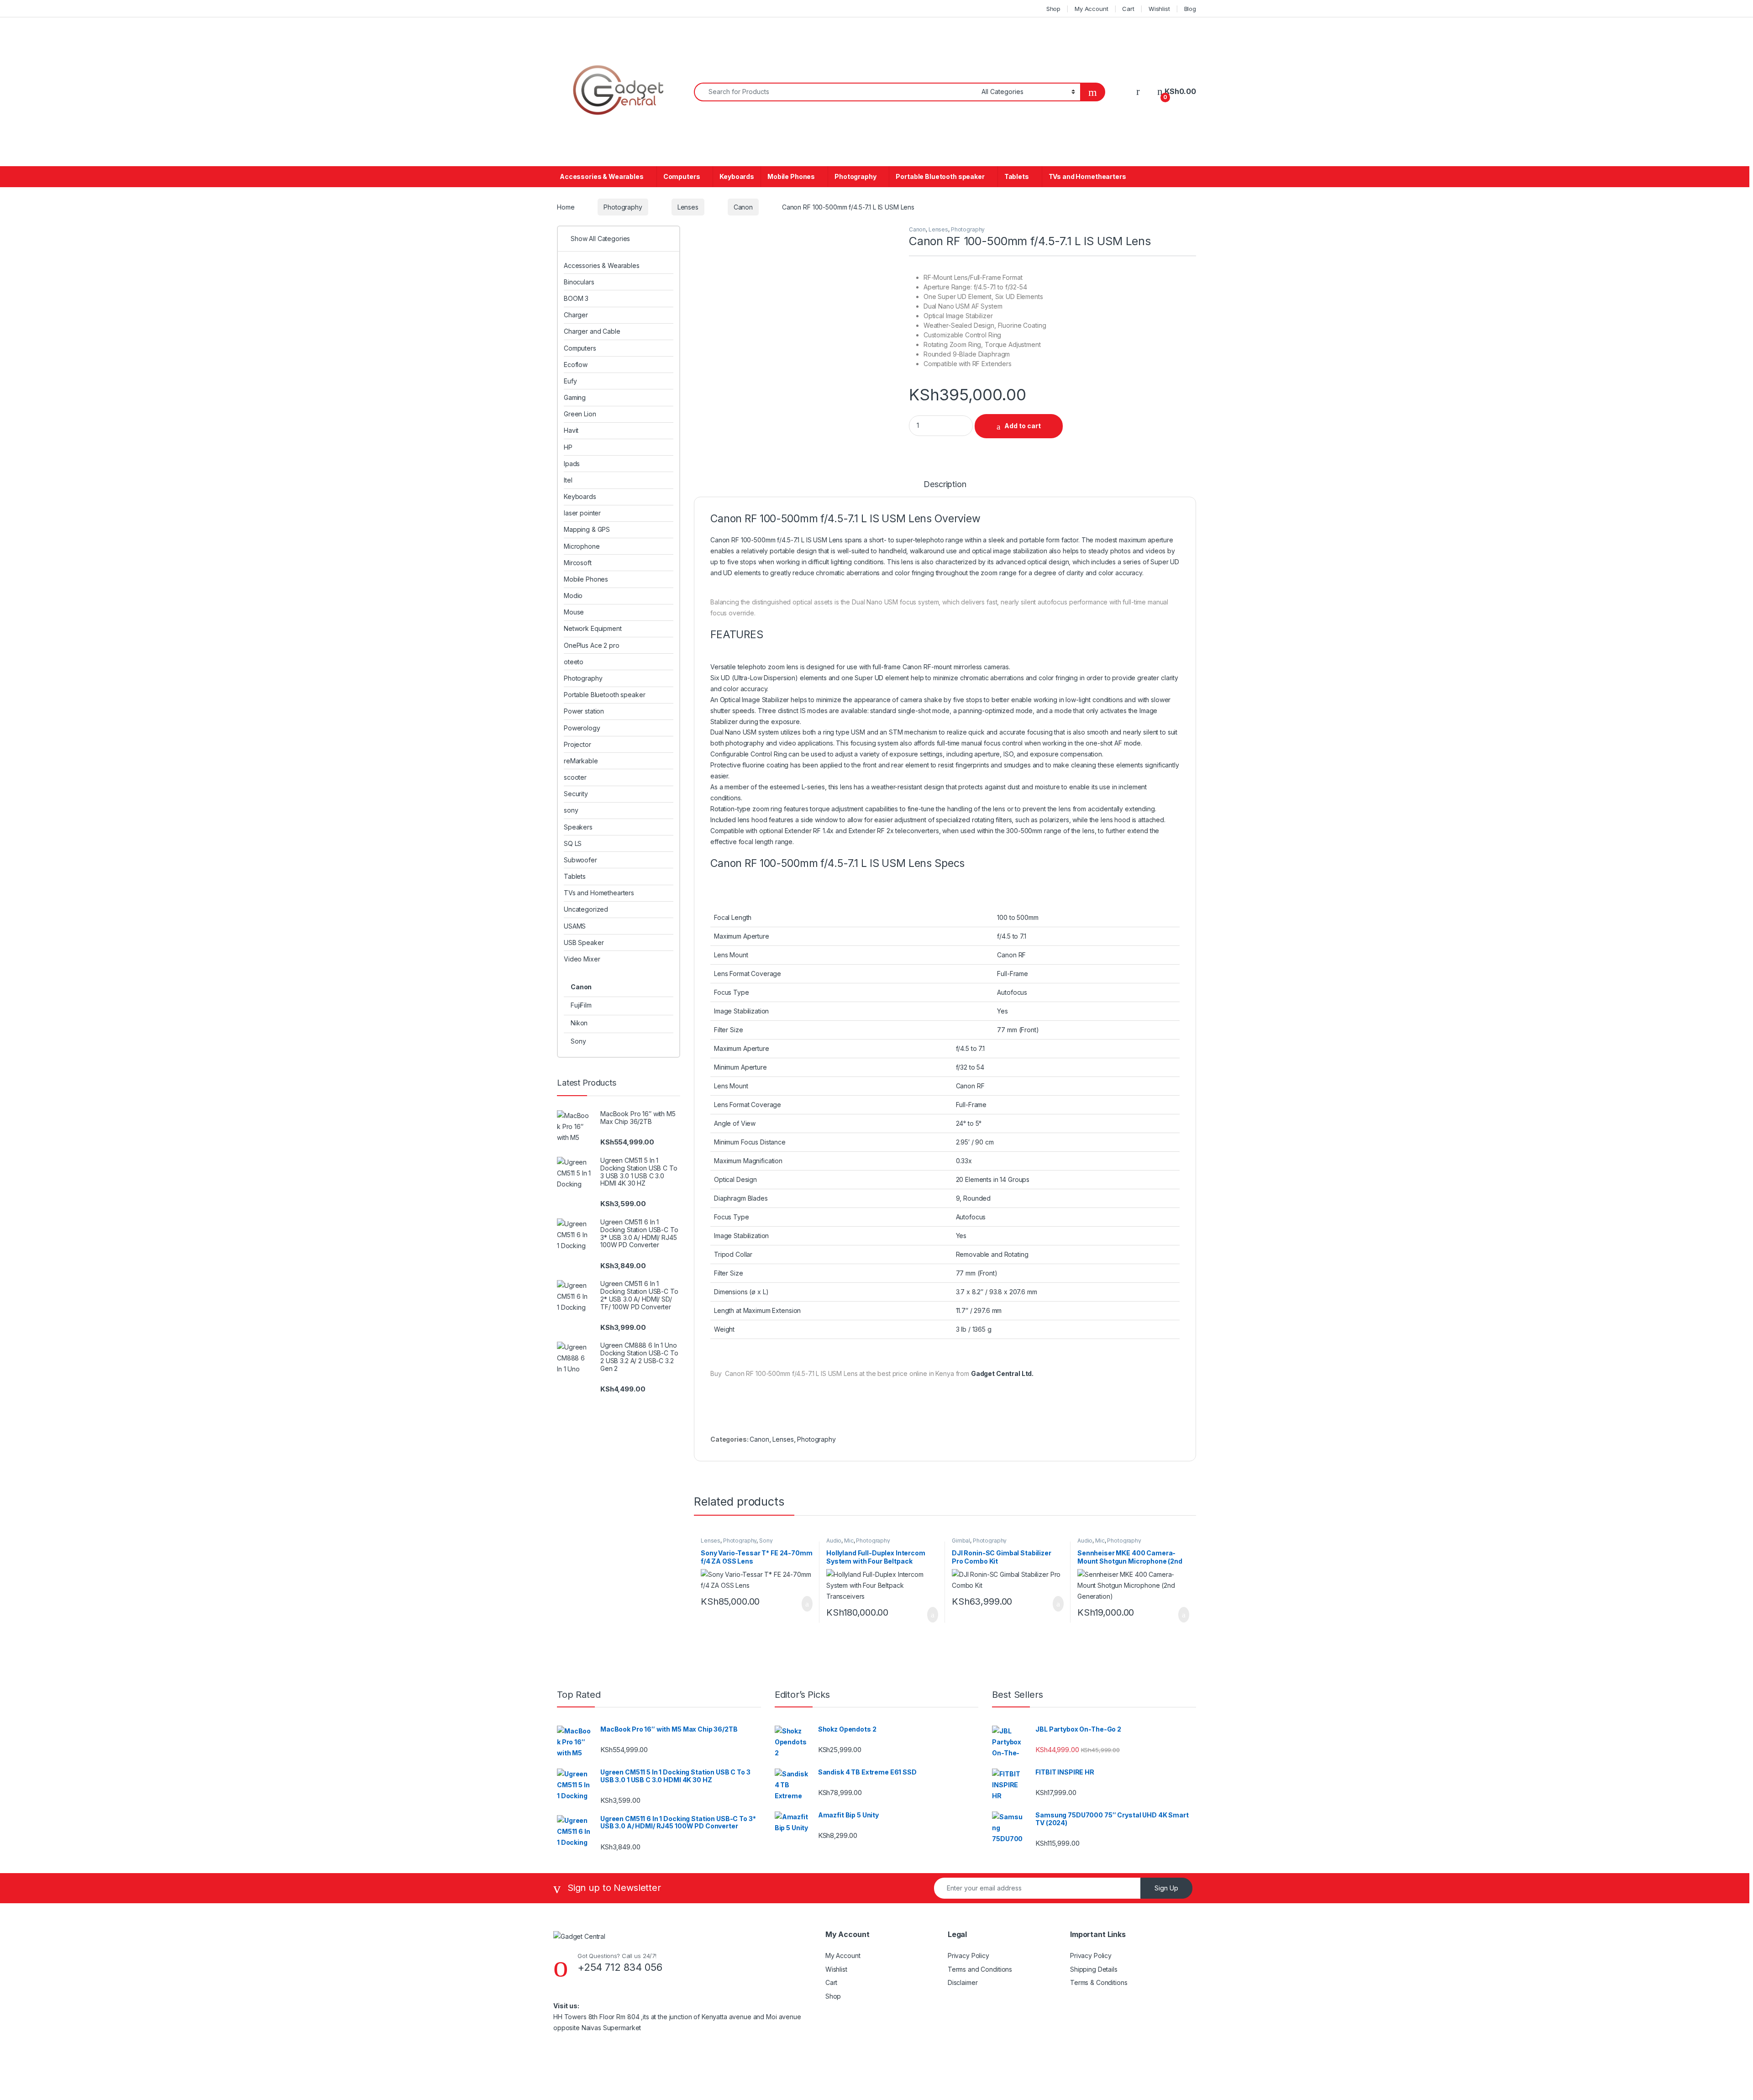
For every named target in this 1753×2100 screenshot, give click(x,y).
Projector (577, 744)
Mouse (574, 612)
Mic (849, 1541)
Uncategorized (586, 909)
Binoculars (579, 282)
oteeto (574, 662)
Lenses (688, 207)
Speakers (578, 827)
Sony (766, 1541)
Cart (1128, 9)
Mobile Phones (791, 176)
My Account (1092, 9)
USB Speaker (584, 942)
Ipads (572, 464)
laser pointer (582, 513)
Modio (573, 596)
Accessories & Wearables (602, 176)
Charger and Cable (592, 331)
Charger (576, 315)
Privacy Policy (968, 1956)
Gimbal (961, 1541)
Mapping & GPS (587, 529)
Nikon (579, 1023)
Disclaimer (963, 1982)
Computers (682, 176)
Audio (834, 1541)
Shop (1053, 9)
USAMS (575, 926)
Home (566, 207)
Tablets (1017, 176)
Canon (743, 207)
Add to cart (1023, 426)
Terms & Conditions (1099, 1982)
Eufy (570, 381)
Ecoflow (576, 365)
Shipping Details (1094, 1969)
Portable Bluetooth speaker (940, 176)
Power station (584, 711)
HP (568, 447)
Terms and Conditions (980, 1969)
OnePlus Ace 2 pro (592, 645)
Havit (571, 430)
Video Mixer (582, 959)
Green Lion (580, 414)
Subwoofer (580, 860)
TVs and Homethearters (1087, 176)
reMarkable (581, 761)
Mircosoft (578, 563)
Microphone (582, 546)
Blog (1190, 9)
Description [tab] (945, 485)
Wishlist (1159, 9)
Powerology (582, 728)
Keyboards (737, 176)
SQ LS (573, 843)
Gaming (575, 397)
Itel (568, 480)
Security (576, 794)
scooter (575, 777)
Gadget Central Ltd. (1002, 1373)
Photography (855, 176)
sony (571, 810)
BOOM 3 (576, 298)
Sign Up (1166, 1888)
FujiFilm (581, 1005)
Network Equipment (593, 628)
